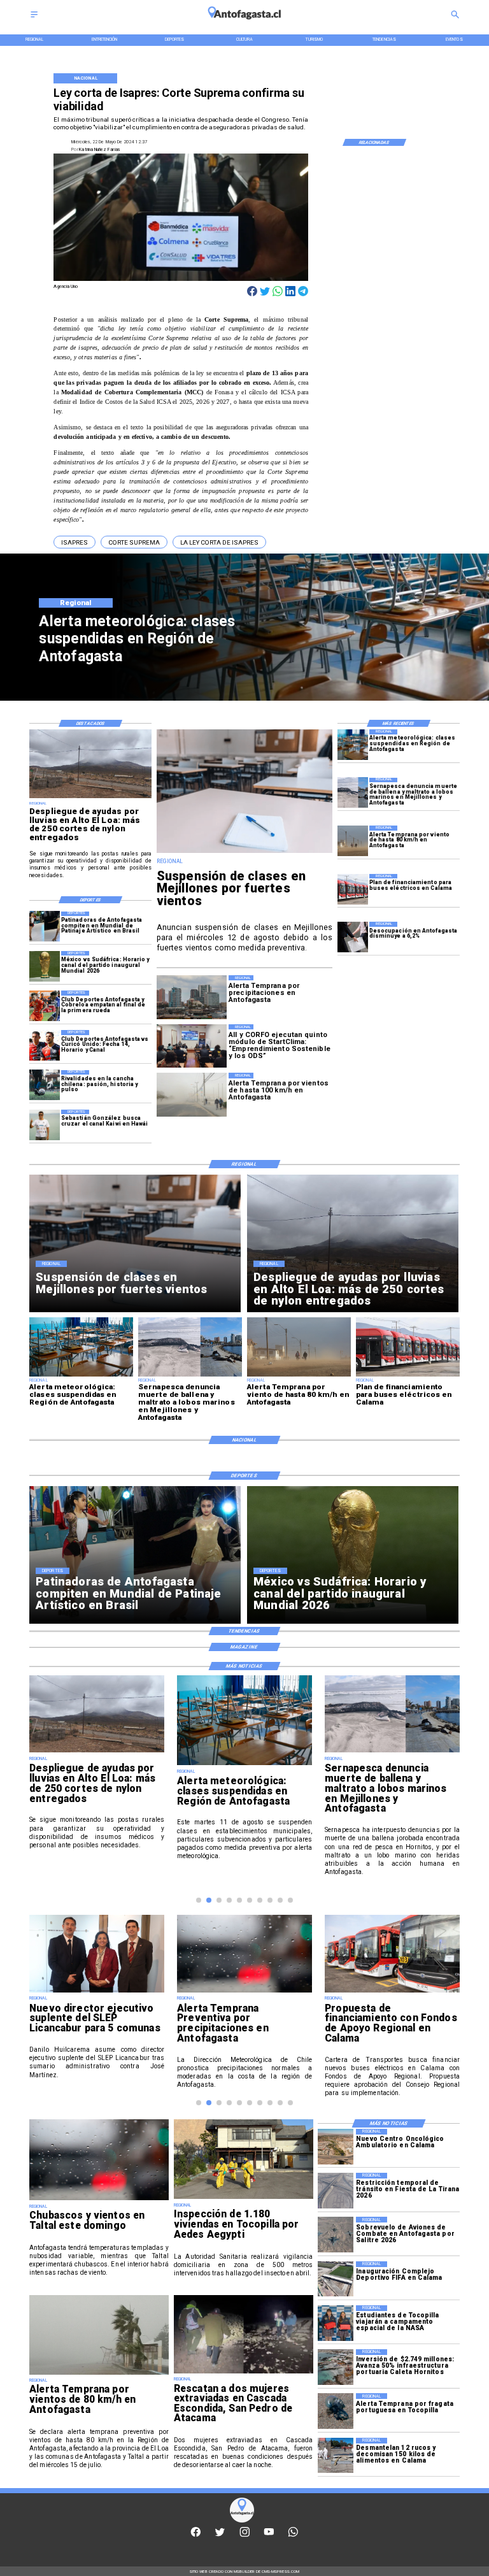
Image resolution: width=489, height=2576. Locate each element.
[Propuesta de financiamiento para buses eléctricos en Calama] (392, 1992)
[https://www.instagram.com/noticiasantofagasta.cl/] (245, 2536)
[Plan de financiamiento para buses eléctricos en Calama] (353, 889)
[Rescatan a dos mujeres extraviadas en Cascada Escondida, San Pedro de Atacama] (244, 2373)
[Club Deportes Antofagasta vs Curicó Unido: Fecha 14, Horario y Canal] (45, 1045)
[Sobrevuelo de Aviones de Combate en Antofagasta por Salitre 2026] (336, 2234)
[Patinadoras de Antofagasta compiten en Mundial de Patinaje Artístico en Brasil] (45, 927)
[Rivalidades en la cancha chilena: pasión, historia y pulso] (45, 1085)
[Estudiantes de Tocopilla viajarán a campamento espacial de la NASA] (336, 2323)
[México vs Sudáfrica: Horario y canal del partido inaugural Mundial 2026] (45, 966)
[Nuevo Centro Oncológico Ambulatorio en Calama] (336, 2146)
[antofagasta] (244, 23)
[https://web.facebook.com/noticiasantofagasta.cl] (196, 2536)
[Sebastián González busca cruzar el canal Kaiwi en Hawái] (45, 1125)
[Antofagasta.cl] (34, 18)
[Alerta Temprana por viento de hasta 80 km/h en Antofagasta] (353, 841)
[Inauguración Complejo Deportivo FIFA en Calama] (336, 2279)
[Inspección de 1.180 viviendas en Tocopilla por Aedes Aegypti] (244, 2198)
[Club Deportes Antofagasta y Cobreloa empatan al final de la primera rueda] (45, 1006)
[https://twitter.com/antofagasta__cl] (220, 2536)
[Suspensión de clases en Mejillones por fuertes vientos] (244, 853)
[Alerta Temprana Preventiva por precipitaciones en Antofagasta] (244, 1992)
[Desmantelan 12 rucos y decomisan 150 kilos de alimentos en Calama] (336, 2455)
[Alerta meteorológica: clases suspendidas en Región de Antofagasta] (353, 745)
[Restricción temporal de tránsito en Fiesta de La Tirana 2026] (336, 2190)
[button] (74, 542)
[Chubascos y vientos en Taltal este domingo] (99, 2200)
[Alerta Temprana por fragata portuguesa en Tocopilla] (336, 2411)
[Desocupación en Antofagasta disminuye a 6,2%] (353, 937)
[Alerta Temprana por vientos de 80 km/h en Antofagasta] (99, 2374)
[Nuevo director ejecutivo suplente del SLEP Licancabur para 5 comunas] (97, 1992)
